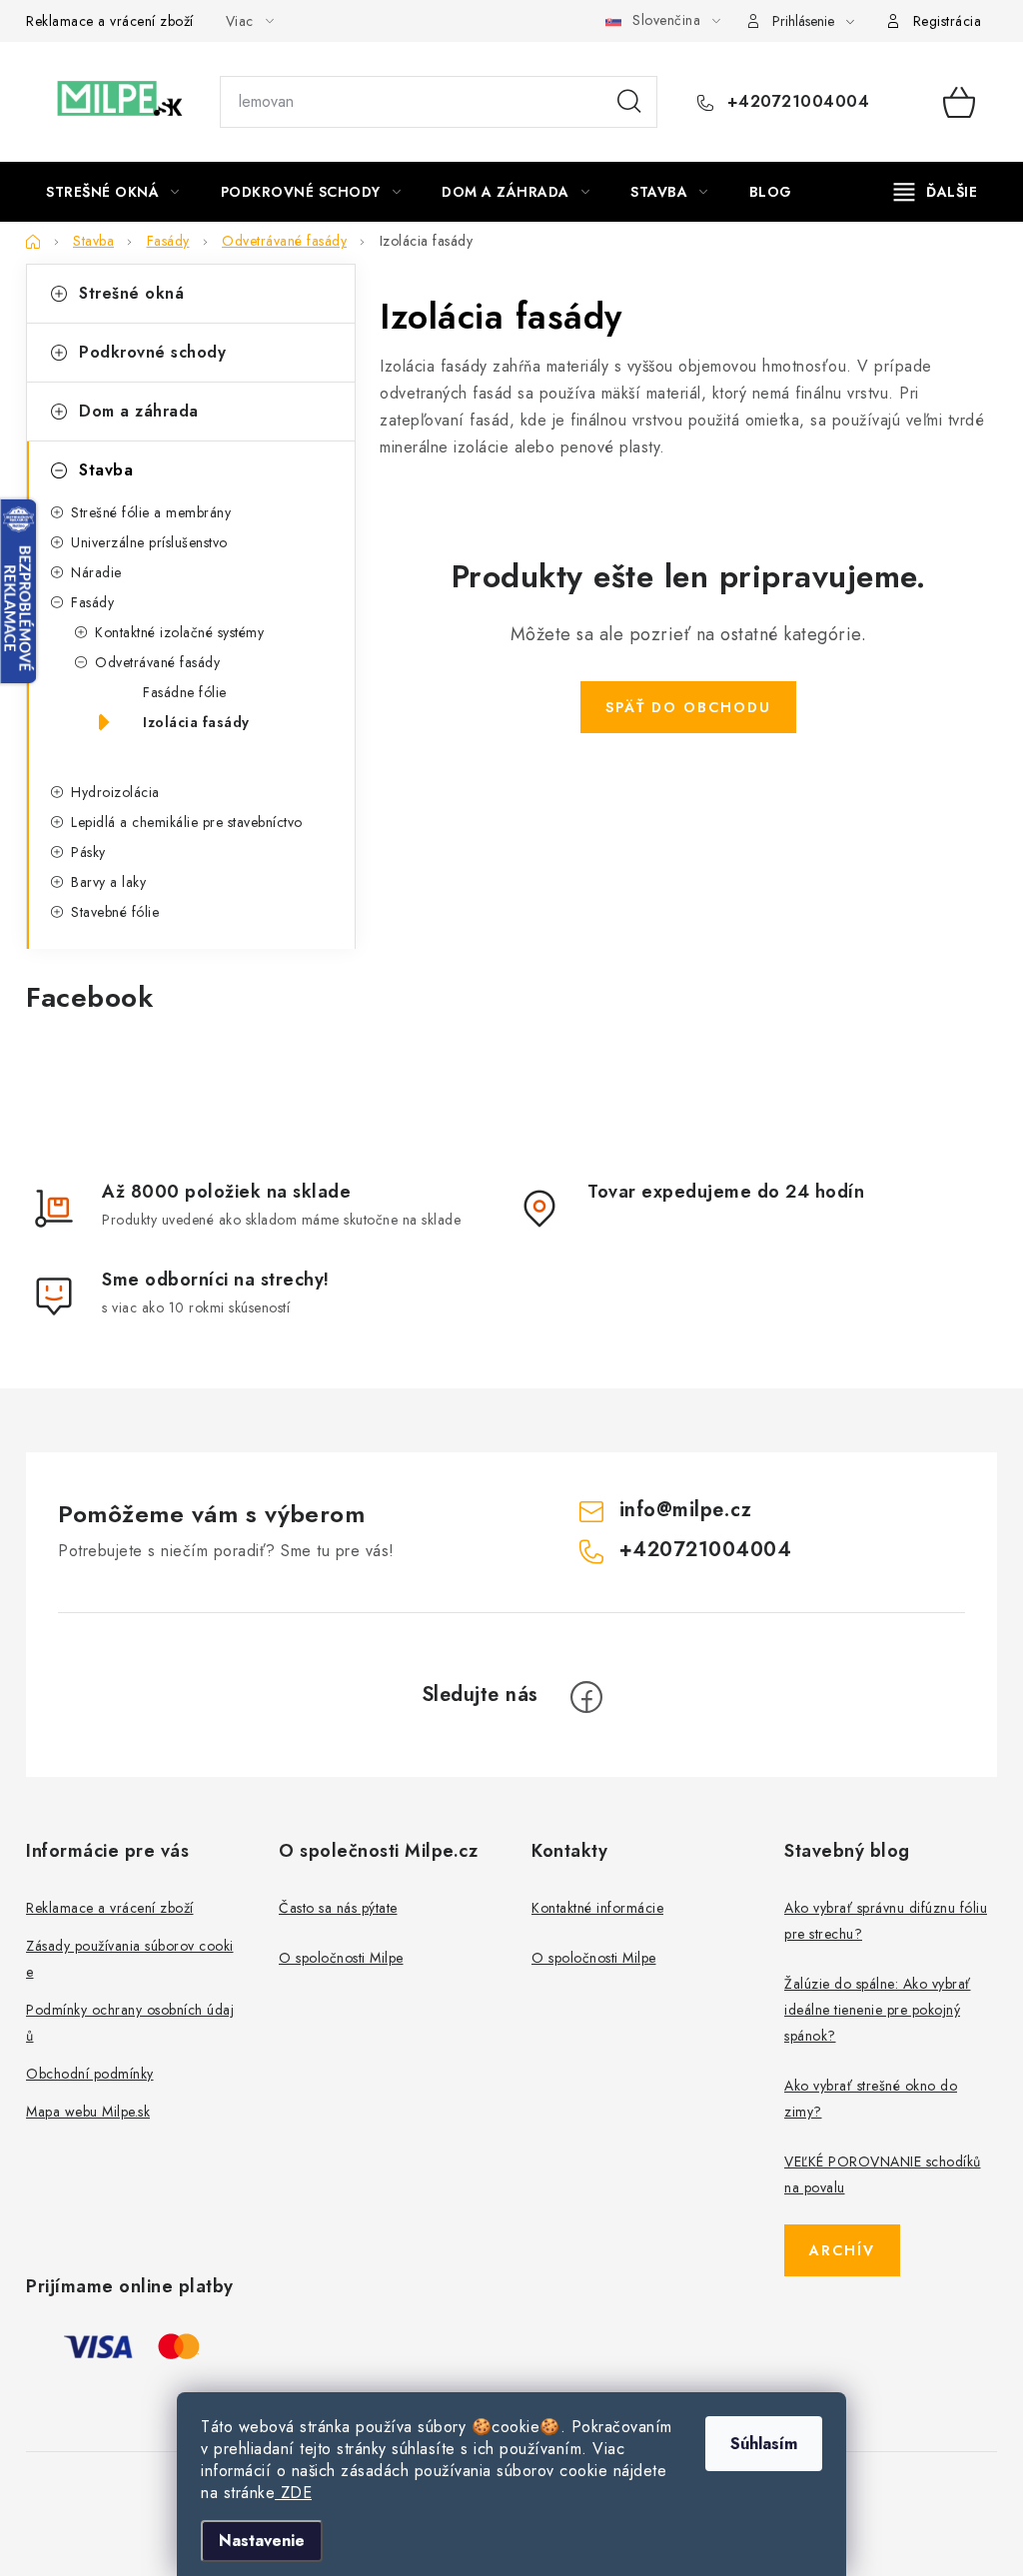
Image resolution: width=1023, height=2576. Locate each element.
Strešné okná (131, 293)
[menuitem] (113, 192)
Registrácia (948, 21)
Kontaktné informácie (597, 1908)
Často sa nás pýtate (338, 1908)
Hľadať (629, 102)
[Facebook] (586, 1697)
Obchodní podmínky (90, 2074)
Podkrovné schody (152, 352)
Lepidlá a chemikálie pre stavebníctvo (187, 822)
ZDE (293, 2493)
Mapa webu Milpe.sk (88, 2112)
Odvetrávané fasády (157, 662)
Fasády (92, 602)
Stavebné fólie (115, 912)
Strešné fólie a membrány (151, 512)
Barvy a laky (108, 882)
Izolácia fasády (196, 722)
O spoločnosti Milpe (341, 1958)
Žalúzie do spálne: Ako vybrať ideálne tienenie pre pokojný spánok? (878, 2010)
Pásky (88, 852)
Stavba (106, 470)
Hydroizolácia (115, 792)
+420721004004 (795, 102)
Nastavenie (262, 2541)
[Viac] (936, 192)
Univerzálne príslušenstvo (149, 542)
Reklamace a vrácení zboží (110, 21)
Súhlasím (764, 2444)
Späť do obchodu (688, 707)
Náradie (96, 572)
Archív (842, 2250)
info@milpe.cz (686, 1510)
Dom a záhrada (139, 411)
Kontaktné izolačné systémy (179, 632)
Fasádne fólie (185, 692)
